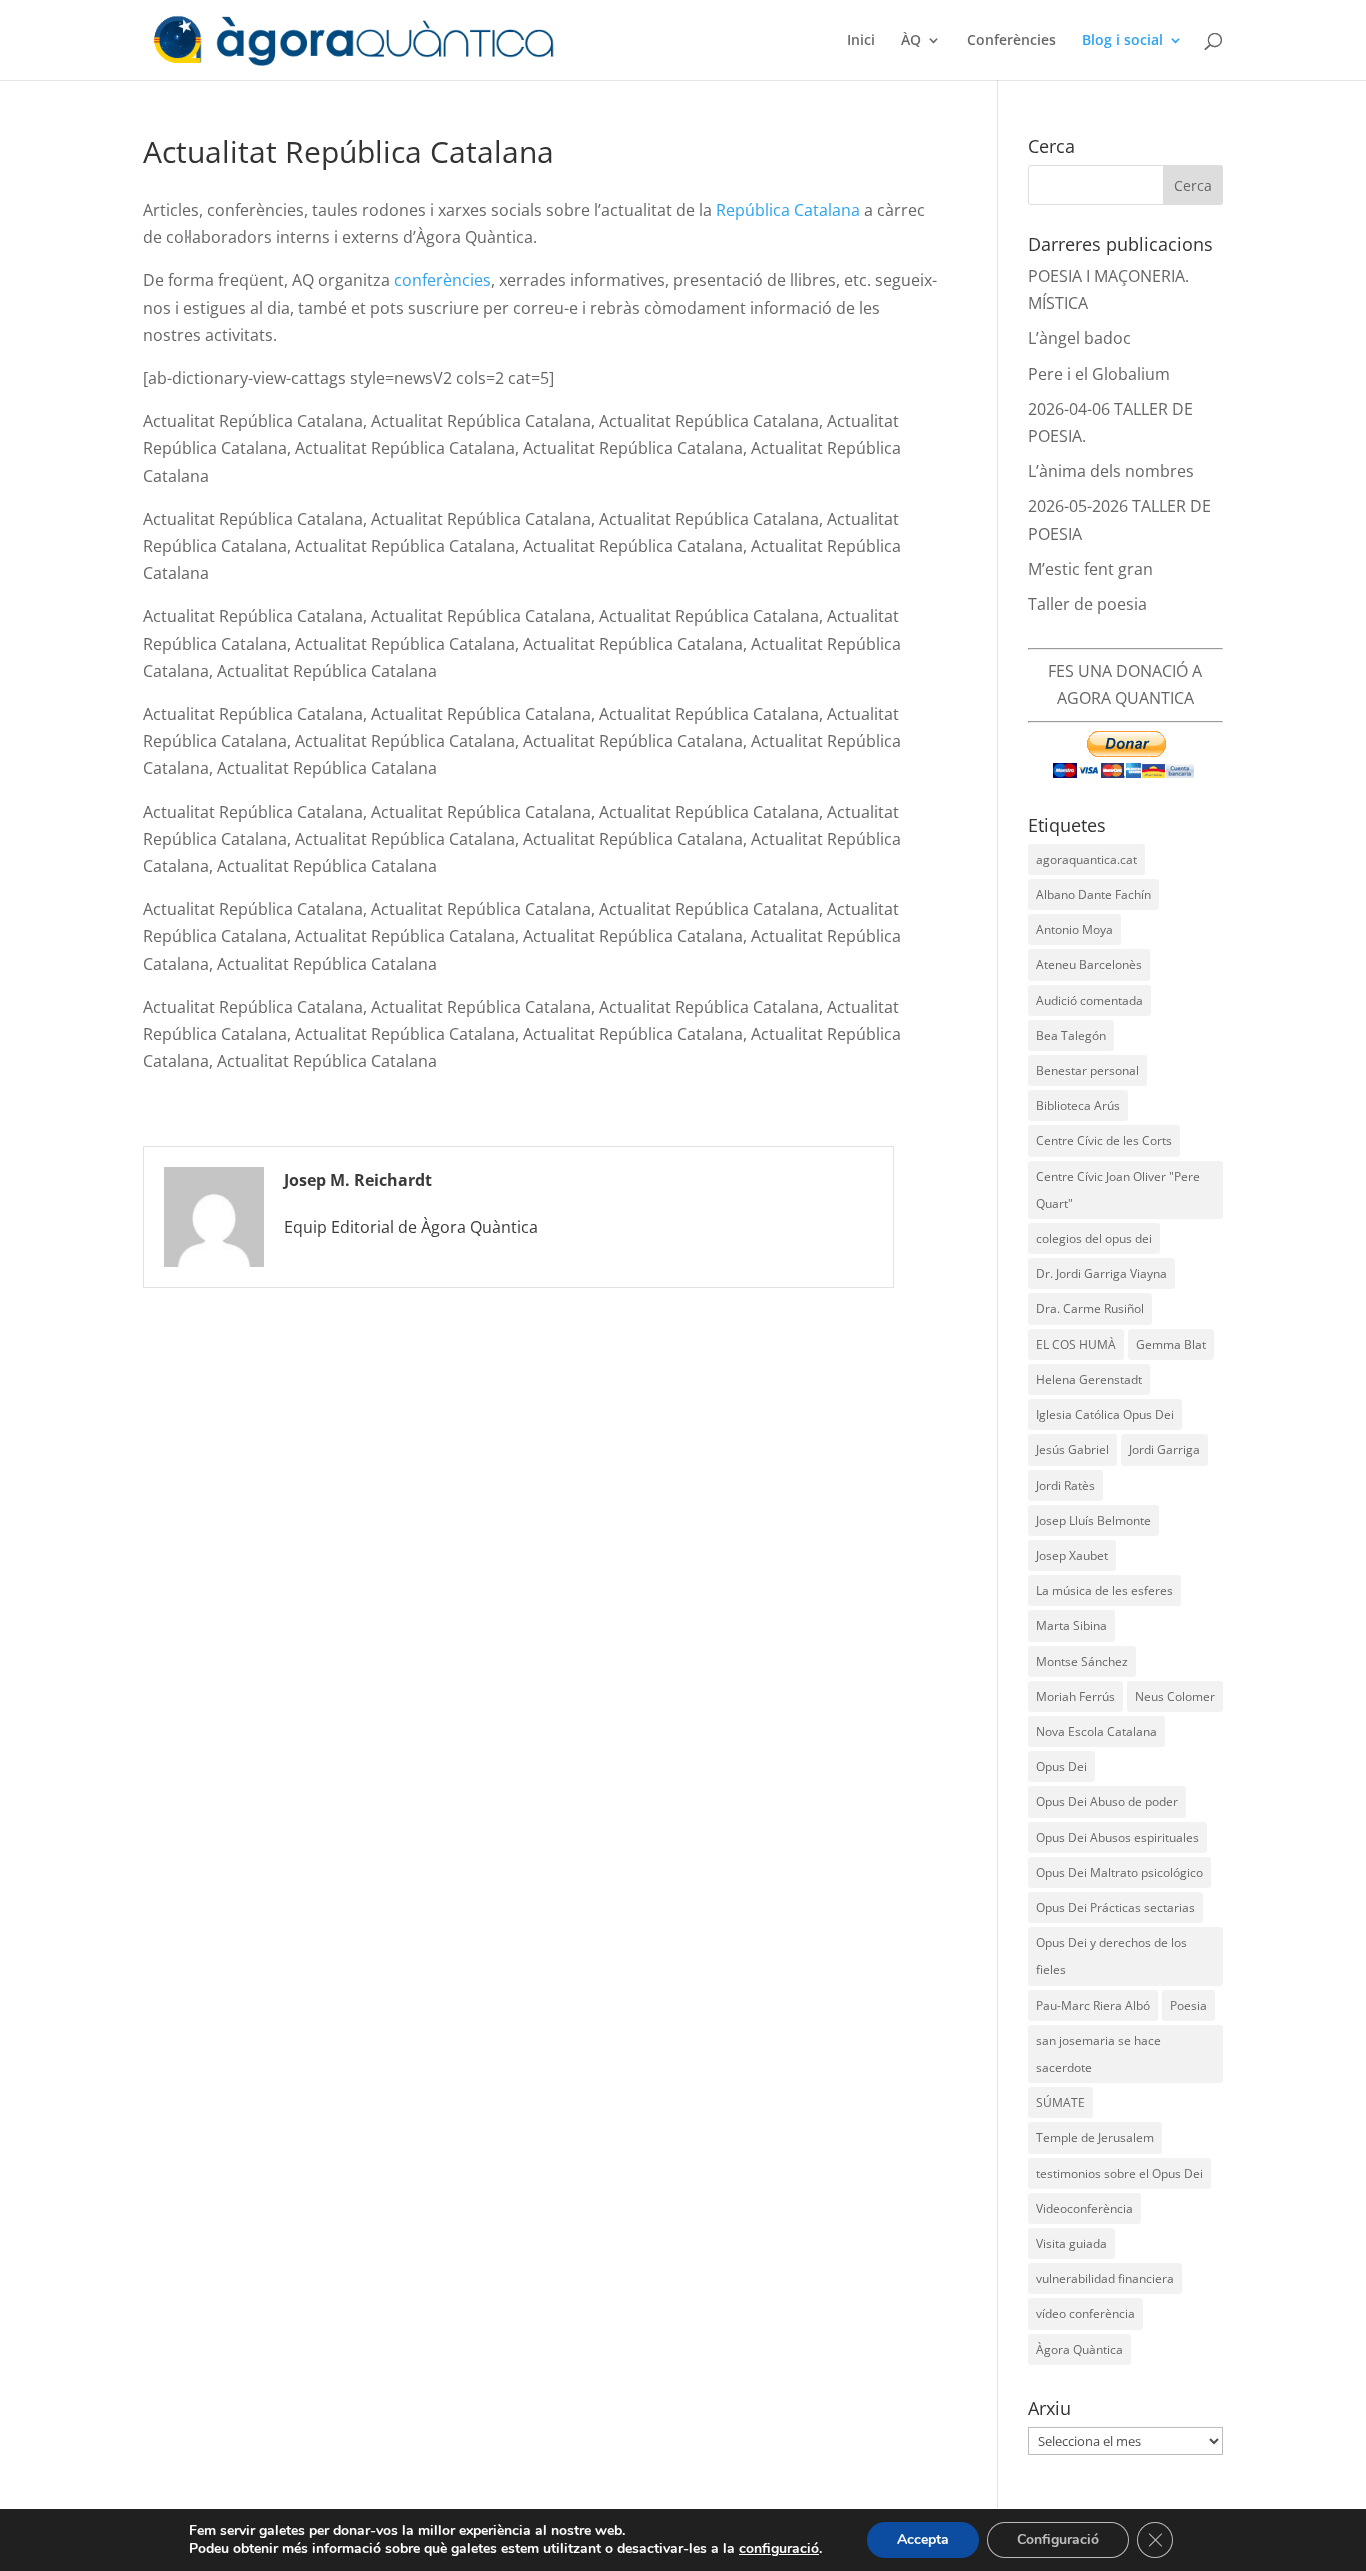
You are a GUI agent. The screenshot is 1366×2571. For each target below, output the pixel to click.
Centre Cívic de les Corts (1104, 1140)
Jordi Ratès (1065, 1485)
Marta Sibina (1071, 1625)
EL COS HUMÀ (1076, 1344)
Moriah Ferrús (1075, 1696)
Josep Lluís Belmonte (1093, 1520)
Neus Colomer (1175, 1696)
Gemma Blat (1171, 1344)
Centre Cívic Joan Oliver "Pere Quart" (1118, 1190)
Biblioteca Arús (1078, 1105)
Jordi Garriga (1164, 1449)
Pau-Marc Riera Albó (1093, 2005)
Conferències (1011, 41)
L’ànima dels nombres (1111, 471)
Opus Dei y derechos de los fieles (1111, 1956)
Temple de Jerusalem (1095, 2137)
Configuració (1058, 2539)
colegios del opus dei (1094, 1238)
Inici (861, 41)
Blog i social (1122, 41)
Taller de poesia (1087, 604)
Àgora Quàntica (1079, 2349)
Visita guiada (1071, 2243)
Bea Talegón (1071, 1035)
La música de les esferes (1104, 1590)
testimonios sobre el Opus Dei (1119, 2173)
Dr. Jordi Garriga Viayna (1101, 1273)
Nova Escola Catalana (1096, 1731)
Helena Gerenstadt (1089, 1379)
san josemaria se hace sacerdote (1098, 2054)
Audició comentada (1089, 1000)
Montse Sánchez (1082, 1661)
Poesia (1188, 2005)
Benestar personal (1087, 1070)
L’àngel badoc (1079, 338)
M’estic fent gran (1090, 569)
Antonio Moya (1074, 929)
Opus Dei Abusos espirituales (1117, 1837)
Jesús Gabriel (1072, 1449)
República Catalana (788, 210)
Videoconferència (1084, 2208)
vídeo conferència (1085, 2313)
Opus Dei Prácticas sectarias (1115, 1907)
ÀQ (911, 41)
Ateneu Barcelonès (1089, 964)
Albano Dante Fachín (1093, 894)
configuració (779, 2549)
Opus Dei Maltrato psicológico (1119, 1872)
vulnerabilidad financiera (1105, 2278)
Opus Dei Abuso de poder (1107, 1801)
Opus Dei (1061, 1766)
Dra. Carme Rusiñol (1090, 1308)
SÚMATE (1060, 2102)
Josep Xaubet (1072, 1555)
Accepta (923, 2539)
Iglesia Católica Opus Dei (1105, 1414)
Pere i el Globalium (1099, 374)
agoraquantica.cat (1086, 859)
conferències (442, 280)
